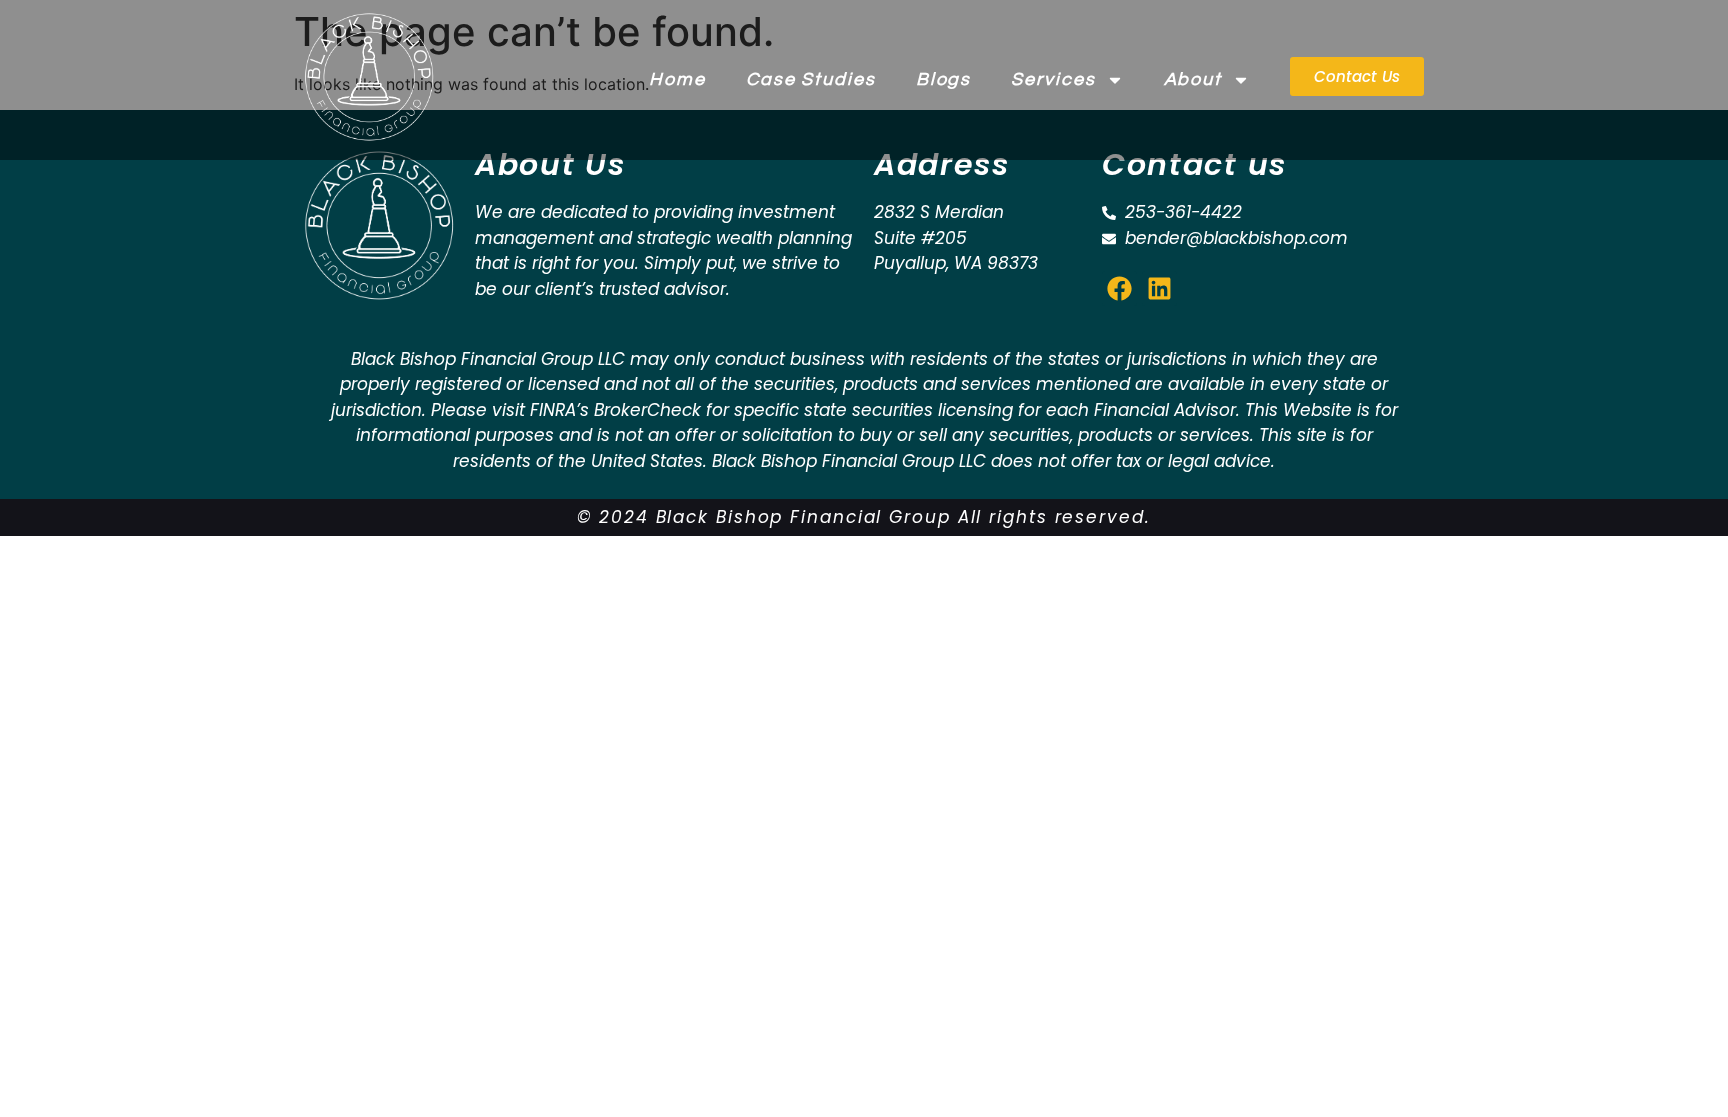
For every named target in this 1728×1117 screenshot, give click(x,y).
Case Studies (811, 79)
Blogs (944, 79)
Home (677, 79)
